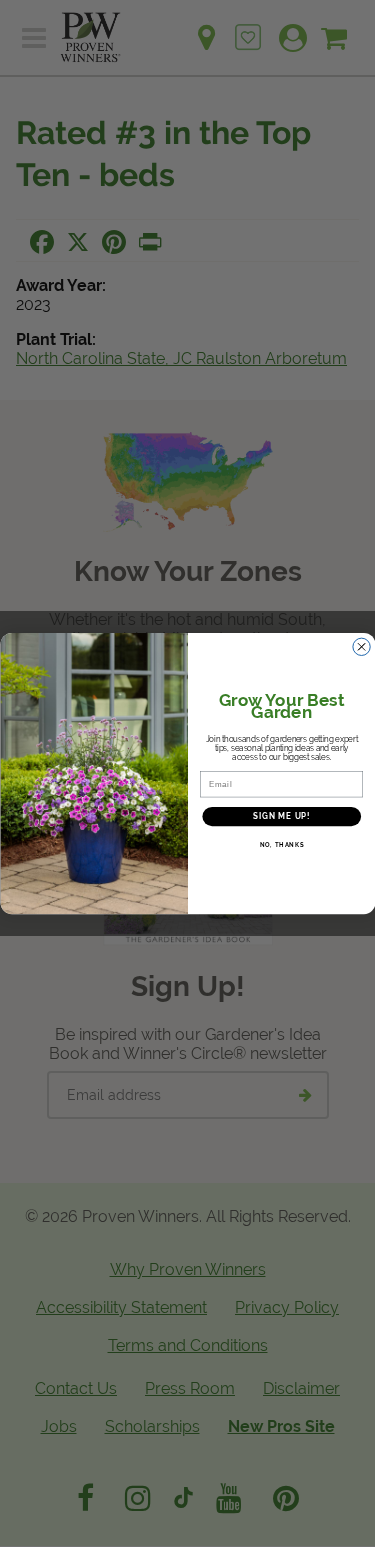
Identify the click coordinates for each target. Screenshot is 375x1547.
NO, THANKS (281, 845)
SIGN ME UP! (281, 816)
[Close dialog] (361, 647)
